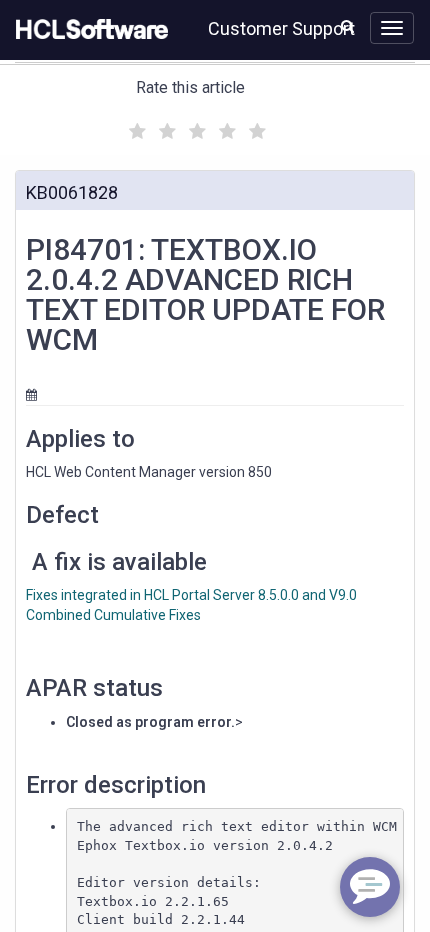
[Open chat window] (370, 887)
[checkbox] (135, 126)
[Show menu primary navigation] (392, 28)
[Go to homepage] (88, 30)
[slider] (195, 128)
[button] (347, 26)
